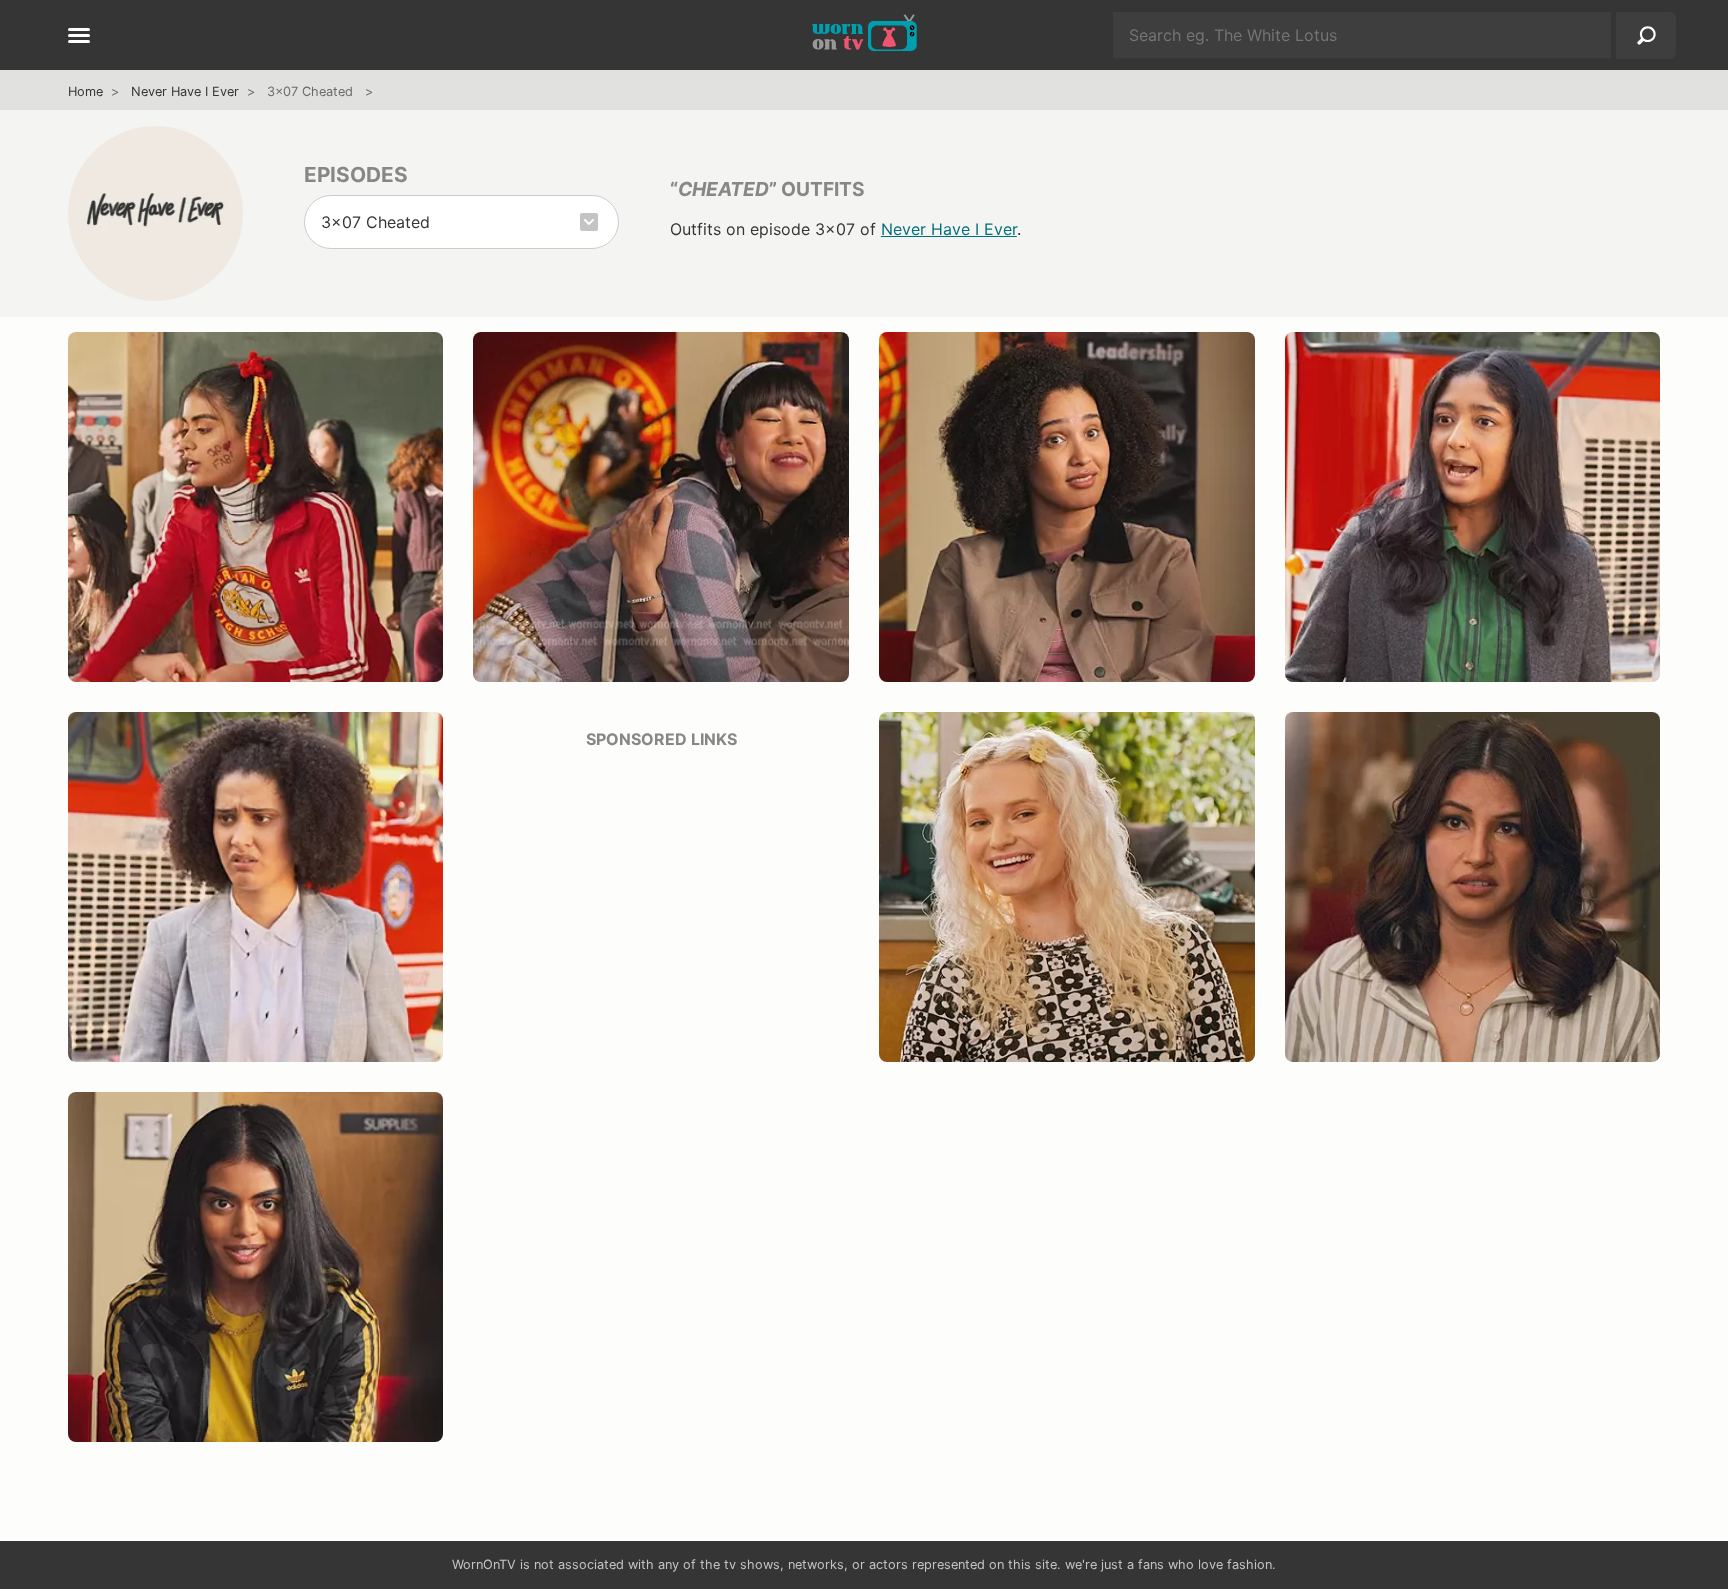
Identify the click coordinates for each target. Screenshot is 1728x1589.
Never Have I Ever (185, 91)
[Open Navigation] (79, 37)
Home (85, 91)
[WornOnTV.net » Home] (864, 35)
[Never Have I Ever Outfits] (155, 213)
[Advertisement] (661, 907)
